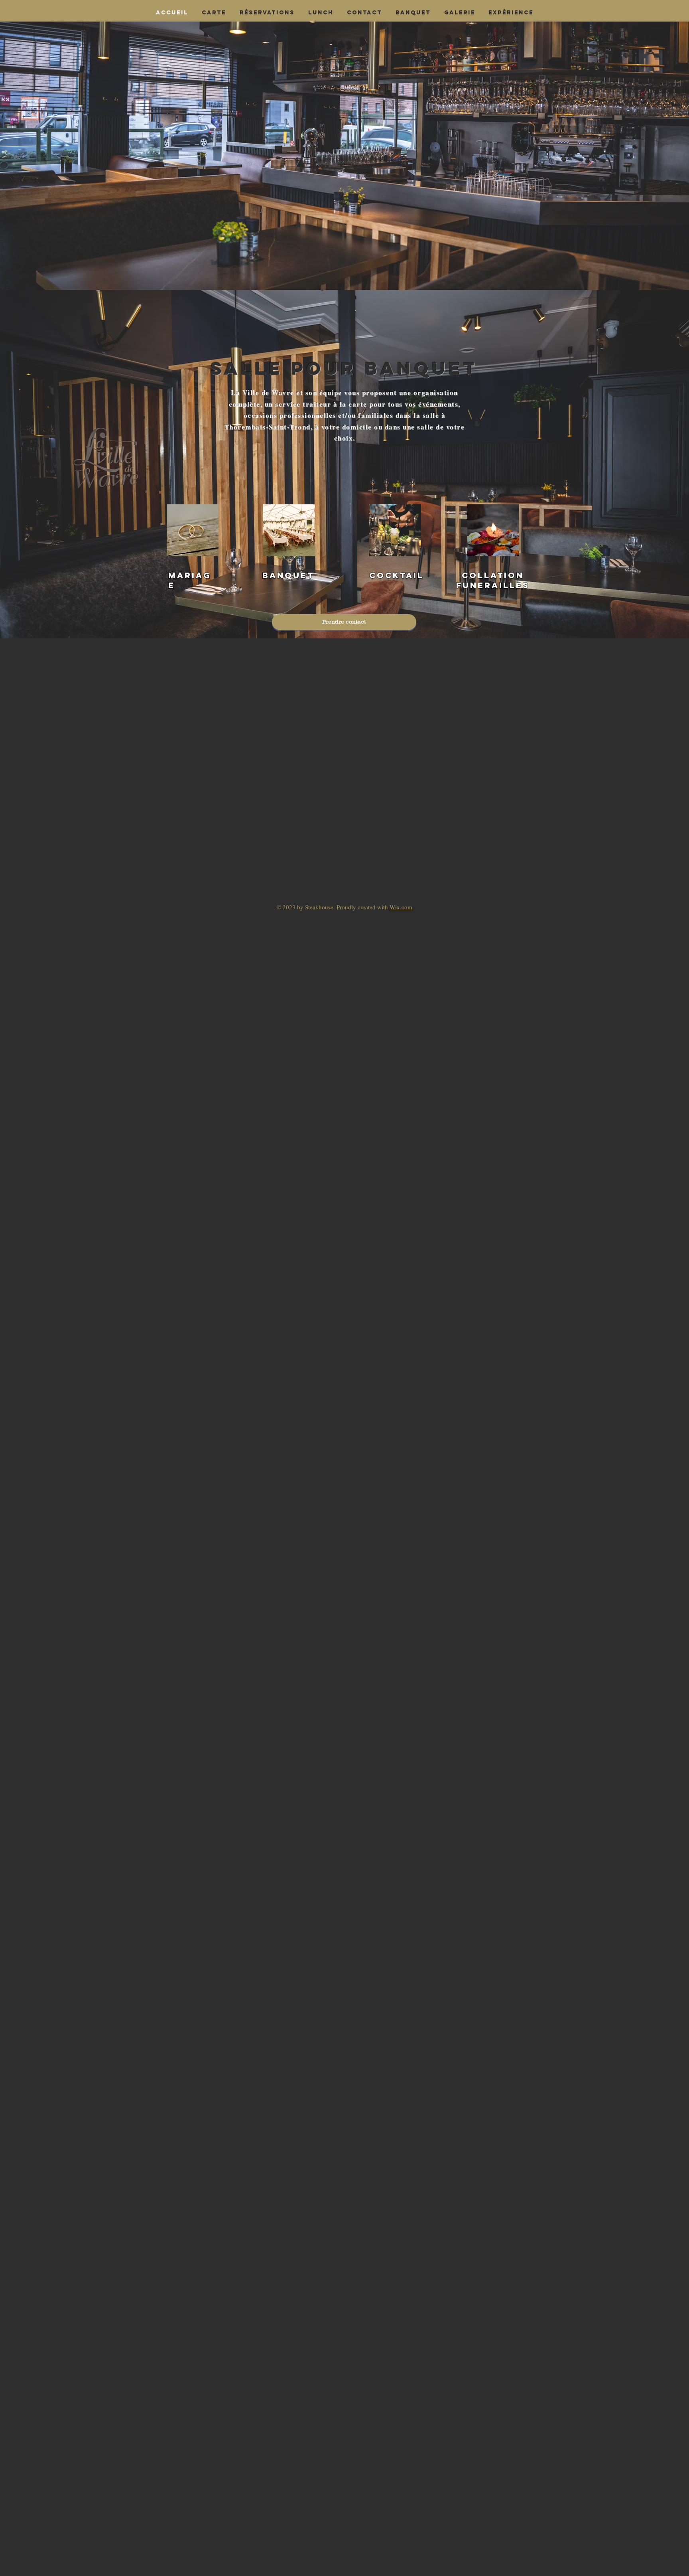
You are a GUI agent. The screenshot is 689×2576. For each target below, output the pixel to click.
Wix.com (401, 907)
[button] (413, 13)
